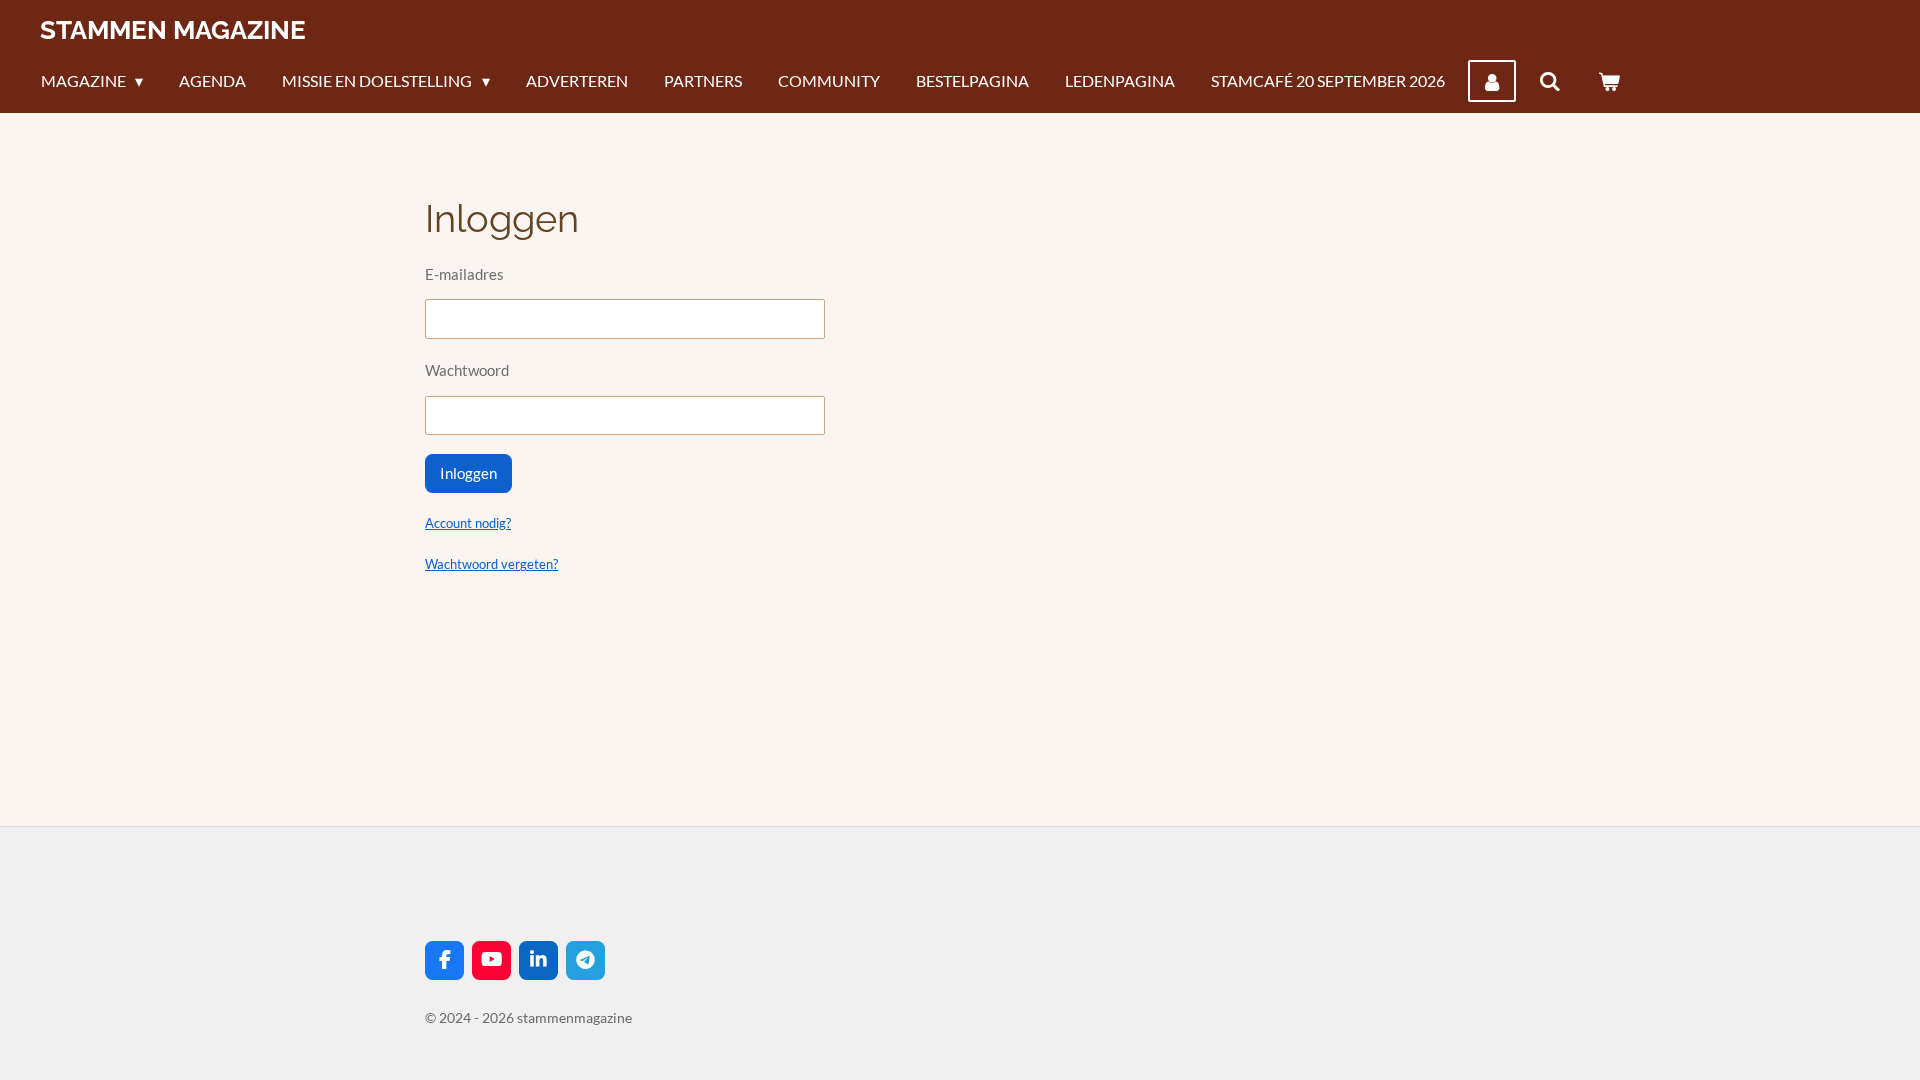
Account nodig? (468, 523)
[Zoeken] (1550, 81)
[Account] (1492, 81)
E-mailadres (464, 274)
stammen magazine (173, 30)
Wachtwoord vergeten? (491, 564)
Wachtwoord (467, 370)
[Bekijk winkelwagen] (1609, 81)
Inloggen (468, 473)
